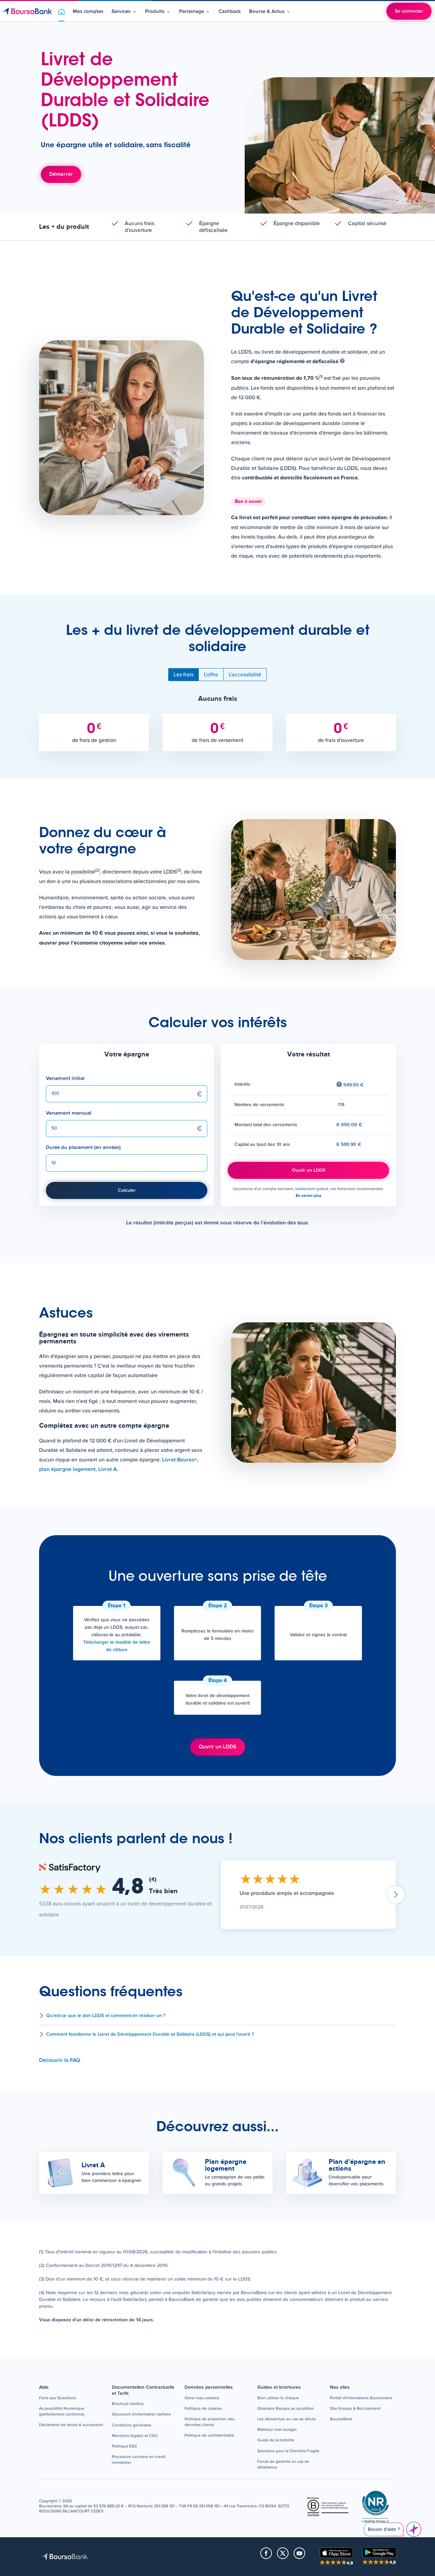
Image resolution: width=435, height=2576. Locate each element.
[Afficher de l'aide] (342, 362)
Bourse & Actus (267, 11)
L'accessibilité (245, 675)
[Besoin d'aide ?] (414, 2529)
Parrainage (192, 11)
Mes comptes (88, 11)
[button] (217, 2016)
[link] (71, 2425)
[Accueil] (27, 11)
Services (121, 11)
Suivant (396, 1895)
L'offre (211, 675)
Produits (155, 11)
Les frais (184, 675)
